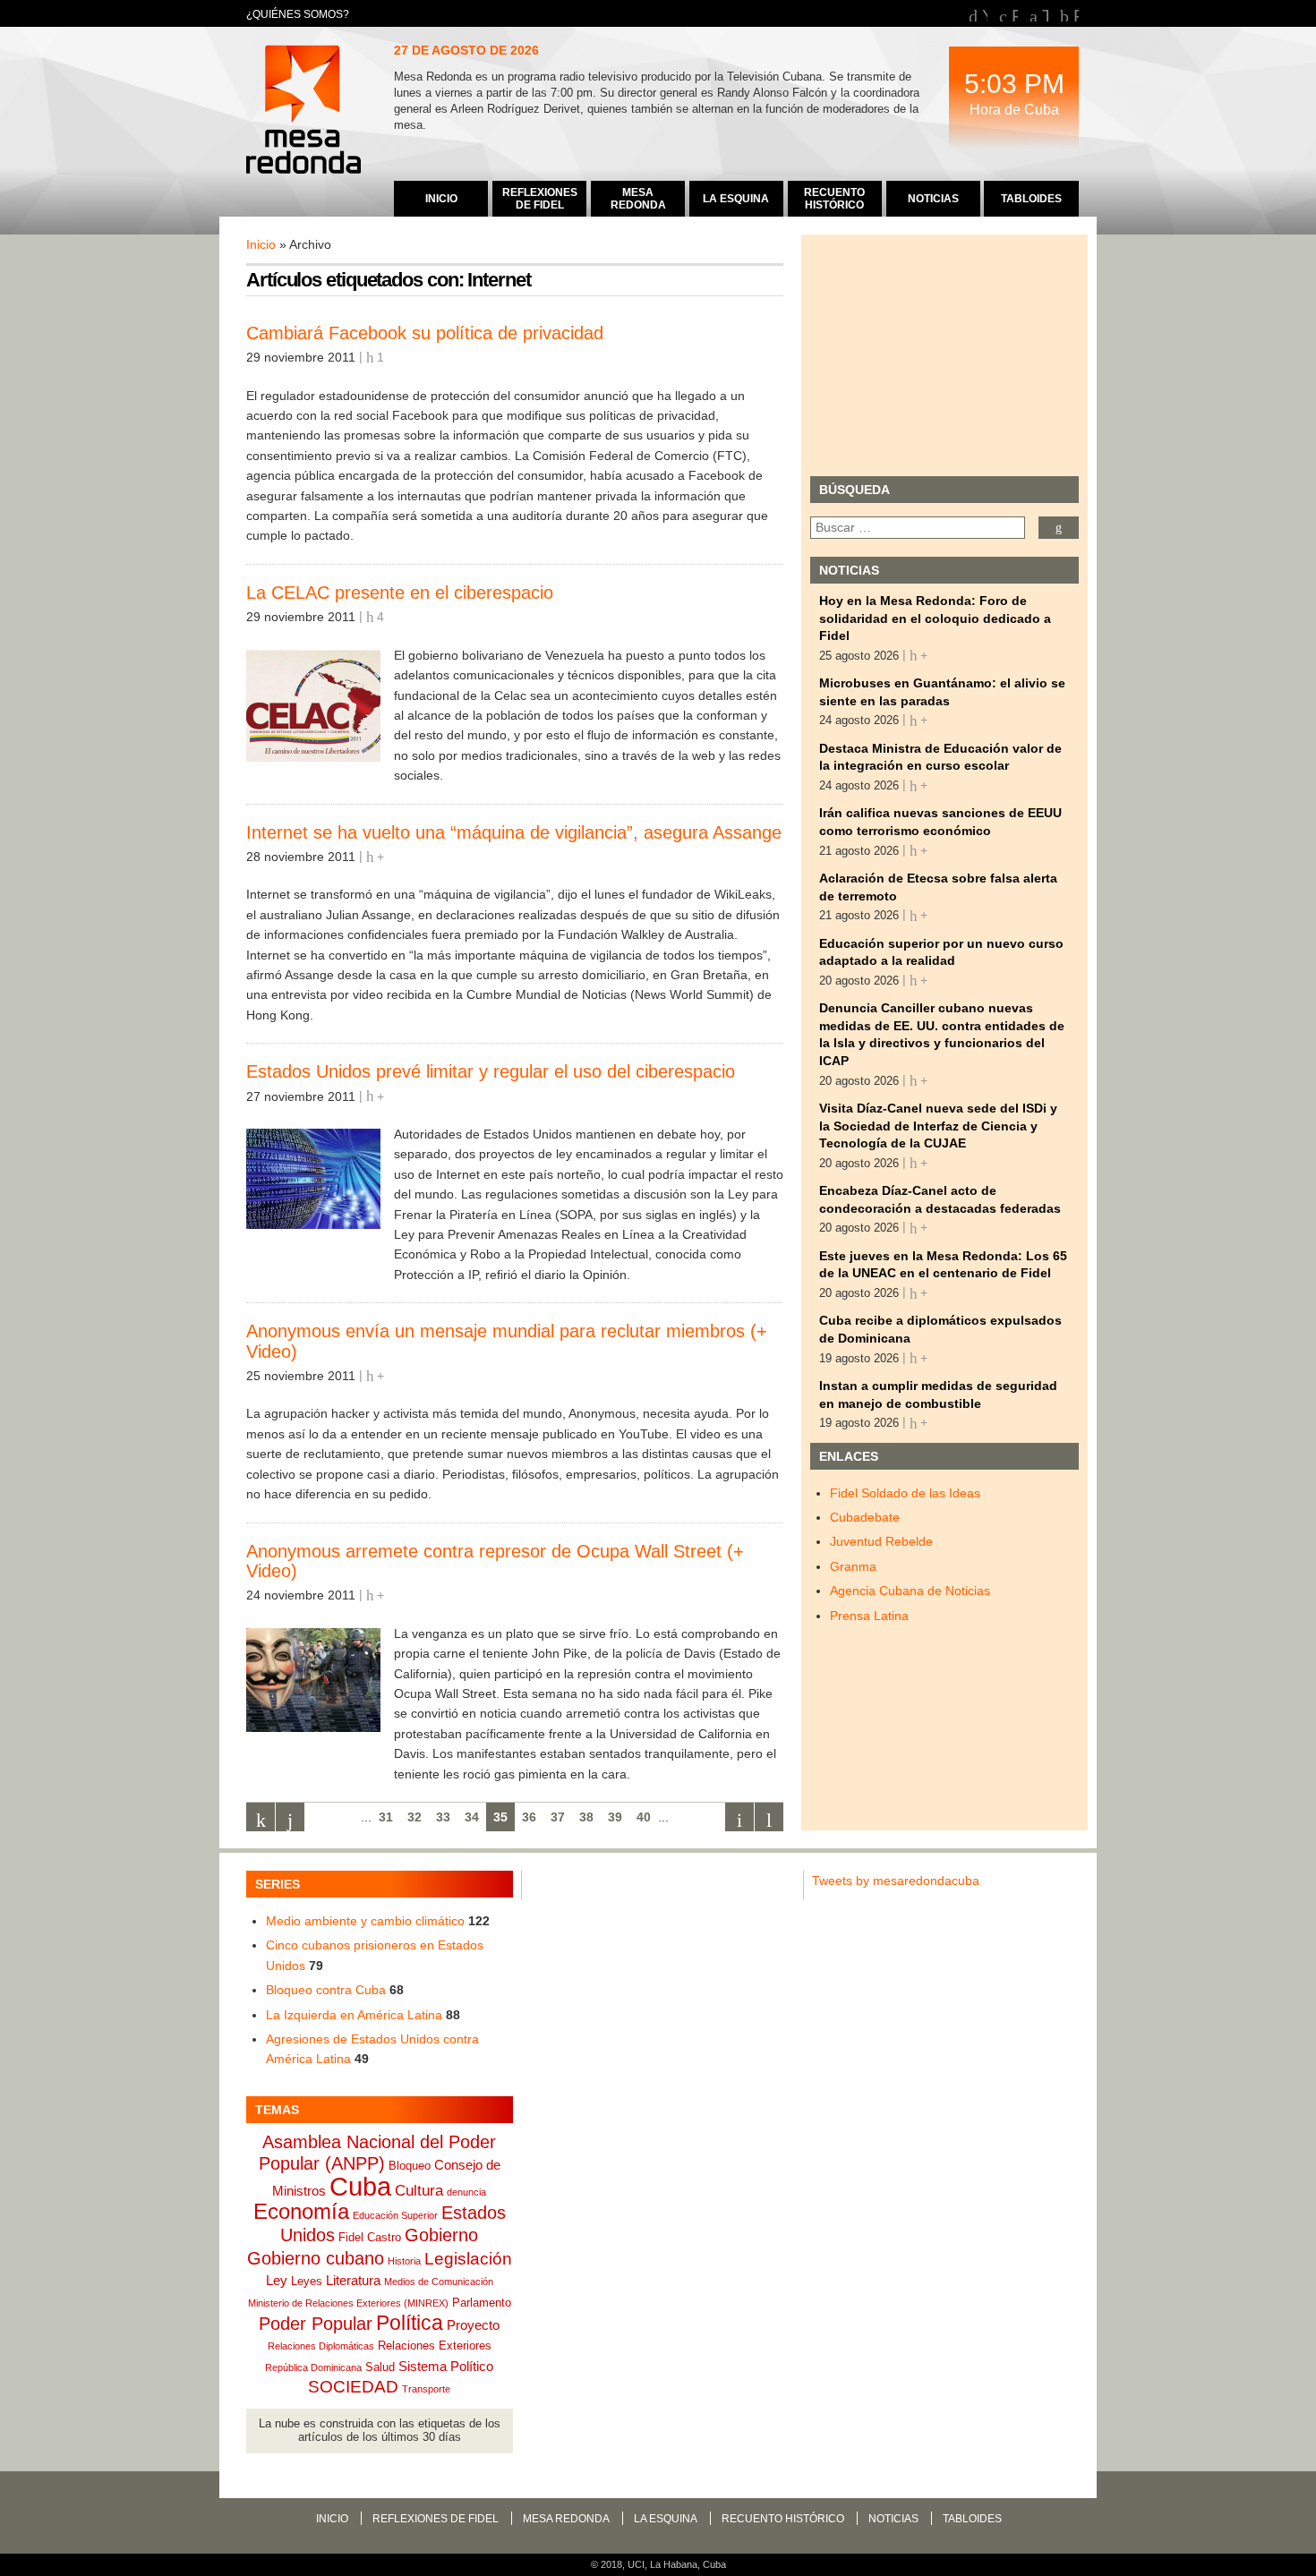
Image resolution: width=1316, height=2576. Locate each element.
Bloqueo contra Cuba (326, 1990)
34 (472, 1817)
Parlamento (482, 2303)
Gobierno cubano (316, 2258)
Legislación (468, 2259)
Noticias (893, 2519)
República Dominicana (313, 2367)
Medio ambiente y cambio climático (365, 1921)
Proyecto (473, 2325)
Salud (380, 2367)
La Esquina (666, 2519)
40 (644, 1817)
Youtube (985, 14)
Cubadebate (865, 1517)
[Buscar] (1059, 528)
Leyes (307, 2281)
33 (443, 1817)
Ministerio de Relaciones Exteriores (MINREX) (348, 2303)
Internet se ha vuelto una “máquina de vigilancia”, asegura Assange (514, 832)
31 (386, 1817)
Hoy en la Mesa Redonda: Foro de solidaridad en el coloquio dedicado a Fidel (935, 618)
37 (558, 1817)
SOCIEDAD (353, 2387)
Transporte (426, 2389)
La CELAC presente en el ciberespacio (400, 593)
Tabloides (972, 2519)
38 (586, 1817)
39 (615, 1817)
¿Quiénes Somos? (298, 14)
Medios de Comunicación (439, 2282)
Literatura (353, 2280)
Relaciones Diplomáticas (321, 2346)
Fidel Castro (370, 2237)
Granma (853, 1566)
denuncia (466, 2192)
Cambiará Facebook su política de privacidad (425, 333)
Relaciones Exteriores (435, 2346)
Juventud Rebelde (881, 1541)
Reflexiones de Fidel (436, 2519)
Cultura (419, 2191)
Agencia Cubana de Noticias (910, 1591)
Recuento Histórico (783, 2519)
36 (529, 1817)
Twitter (1045, 14)
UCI (636, 2564)
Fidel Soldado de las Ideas (905, 1493)
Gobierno (441, 2235)
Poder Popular (316, 2324)
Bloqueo (410, 2166)
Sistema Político (446, 2366)
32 (414, 1817)
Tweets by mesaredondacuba (896, 1881)
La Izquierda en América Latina (354, 2015)
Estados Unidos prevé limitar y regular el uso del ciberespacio (491, 1071)
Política (410, 2323)
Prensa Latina (869, 1616)
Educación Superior (395, 2215)
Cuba (360, 2186)
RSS (1076, 14)
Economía (301, 2211)
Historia (404, 2261)
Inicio (261, 244)
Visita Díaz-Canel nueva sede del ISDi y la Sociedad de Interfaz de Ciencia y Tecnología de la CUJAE (938, 1126)
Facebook (1015, 14)
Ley (277, 2280)
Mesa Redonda (305, 112)
